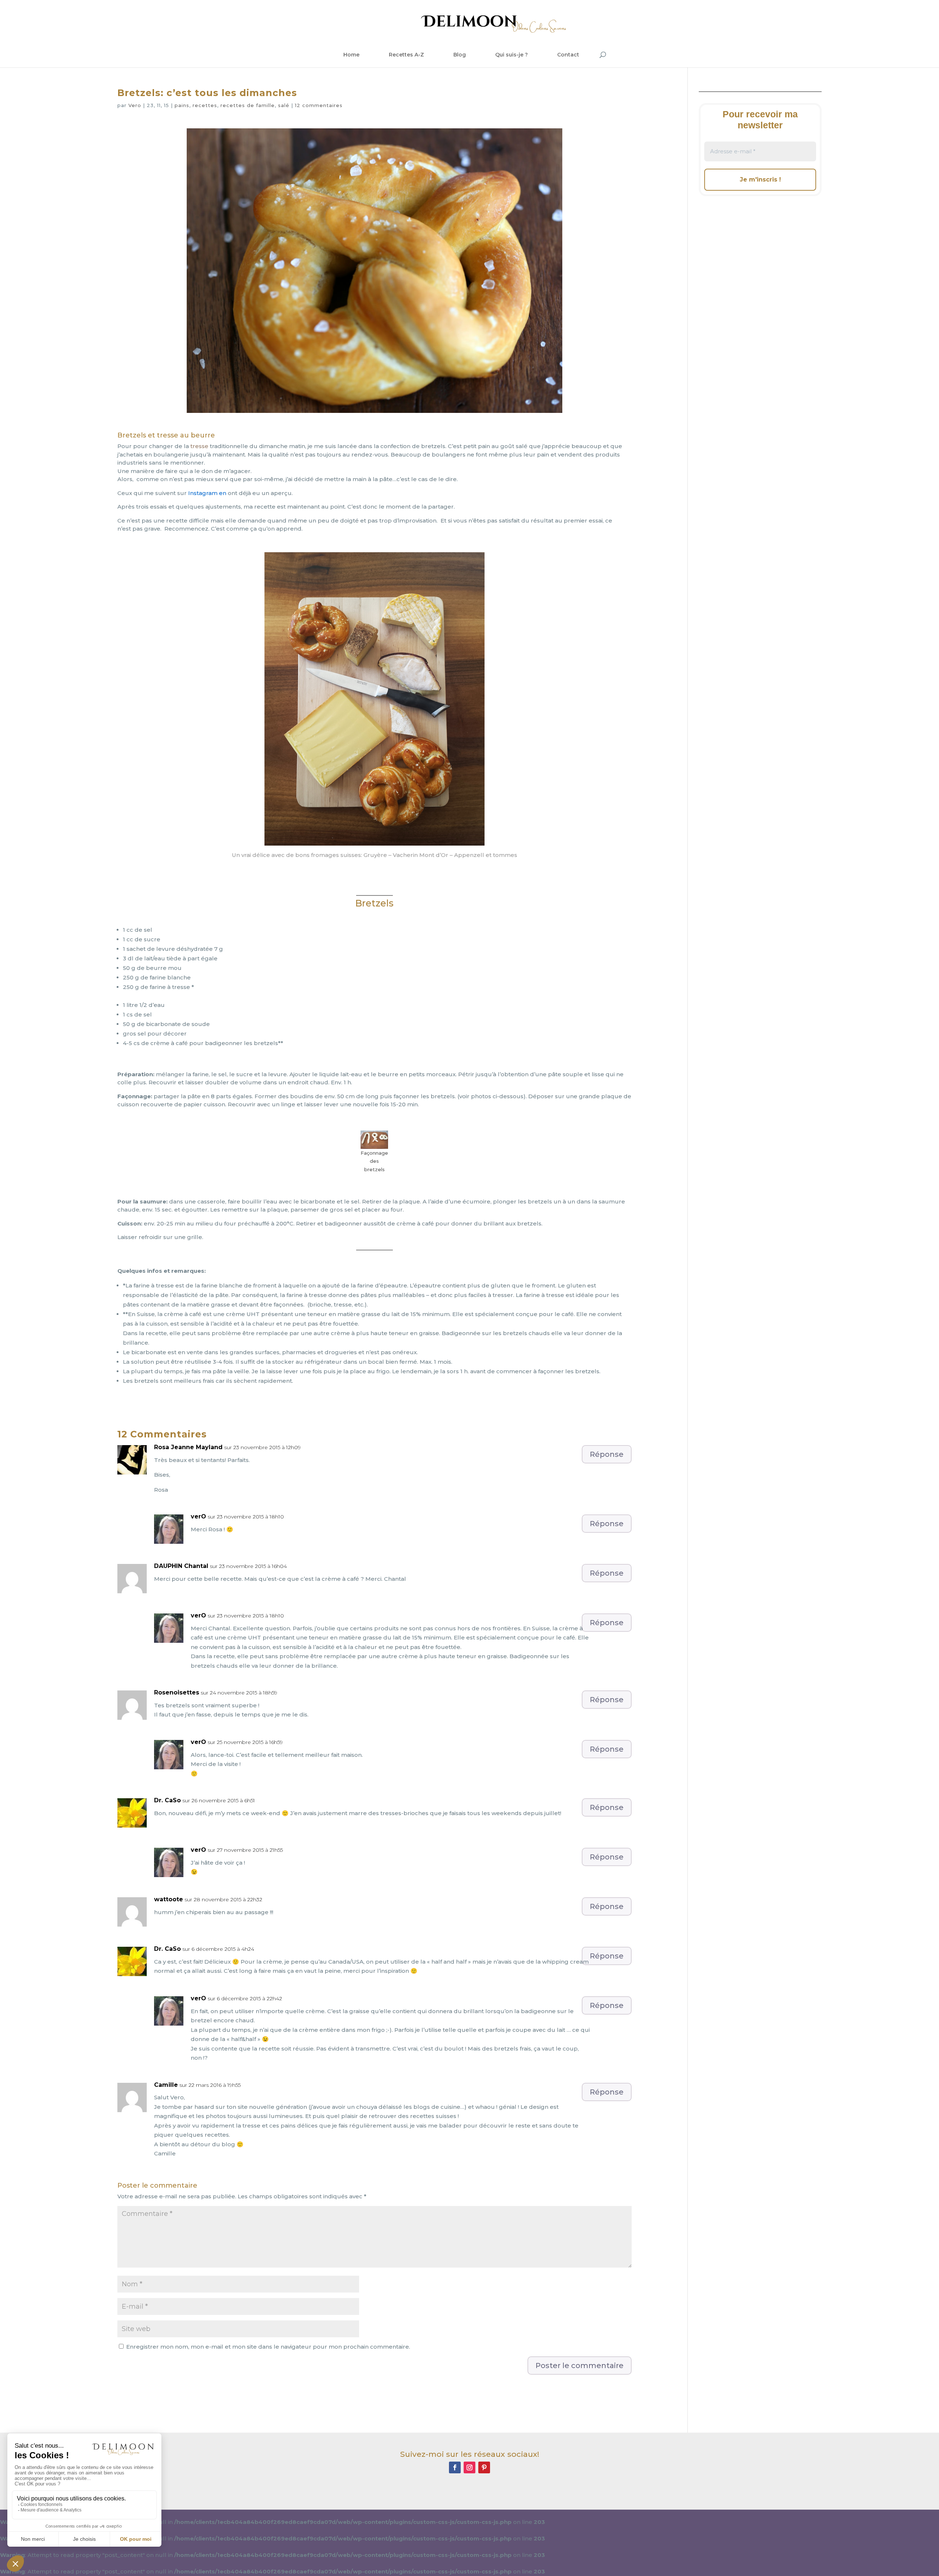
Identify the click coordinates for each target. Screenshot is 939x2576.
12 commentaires (319, 105)
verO (198, 1516)
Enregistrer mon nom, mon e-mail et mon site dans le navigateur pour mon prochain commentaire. (268, 2347)
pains (182, 105)
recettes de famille (248, 105)
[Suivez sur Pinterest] (484, 2467)
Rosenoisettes (177, 1692)
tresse (200, 446)
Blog (460, 55)
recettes (205, 105)
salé (284, 105)
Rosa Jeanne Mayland (188, 1447)
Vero (135, 105)
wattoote (169, 1899)
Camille (166, 2085)
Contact (568, 55)
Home (351, 55)
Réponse (607, 1454)
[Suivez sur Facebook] (455, 2467)
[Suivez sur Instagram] (469, 2467)
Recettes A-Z (406, 55)
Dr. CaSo (167, 1800)
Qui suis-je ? (511, 55)
